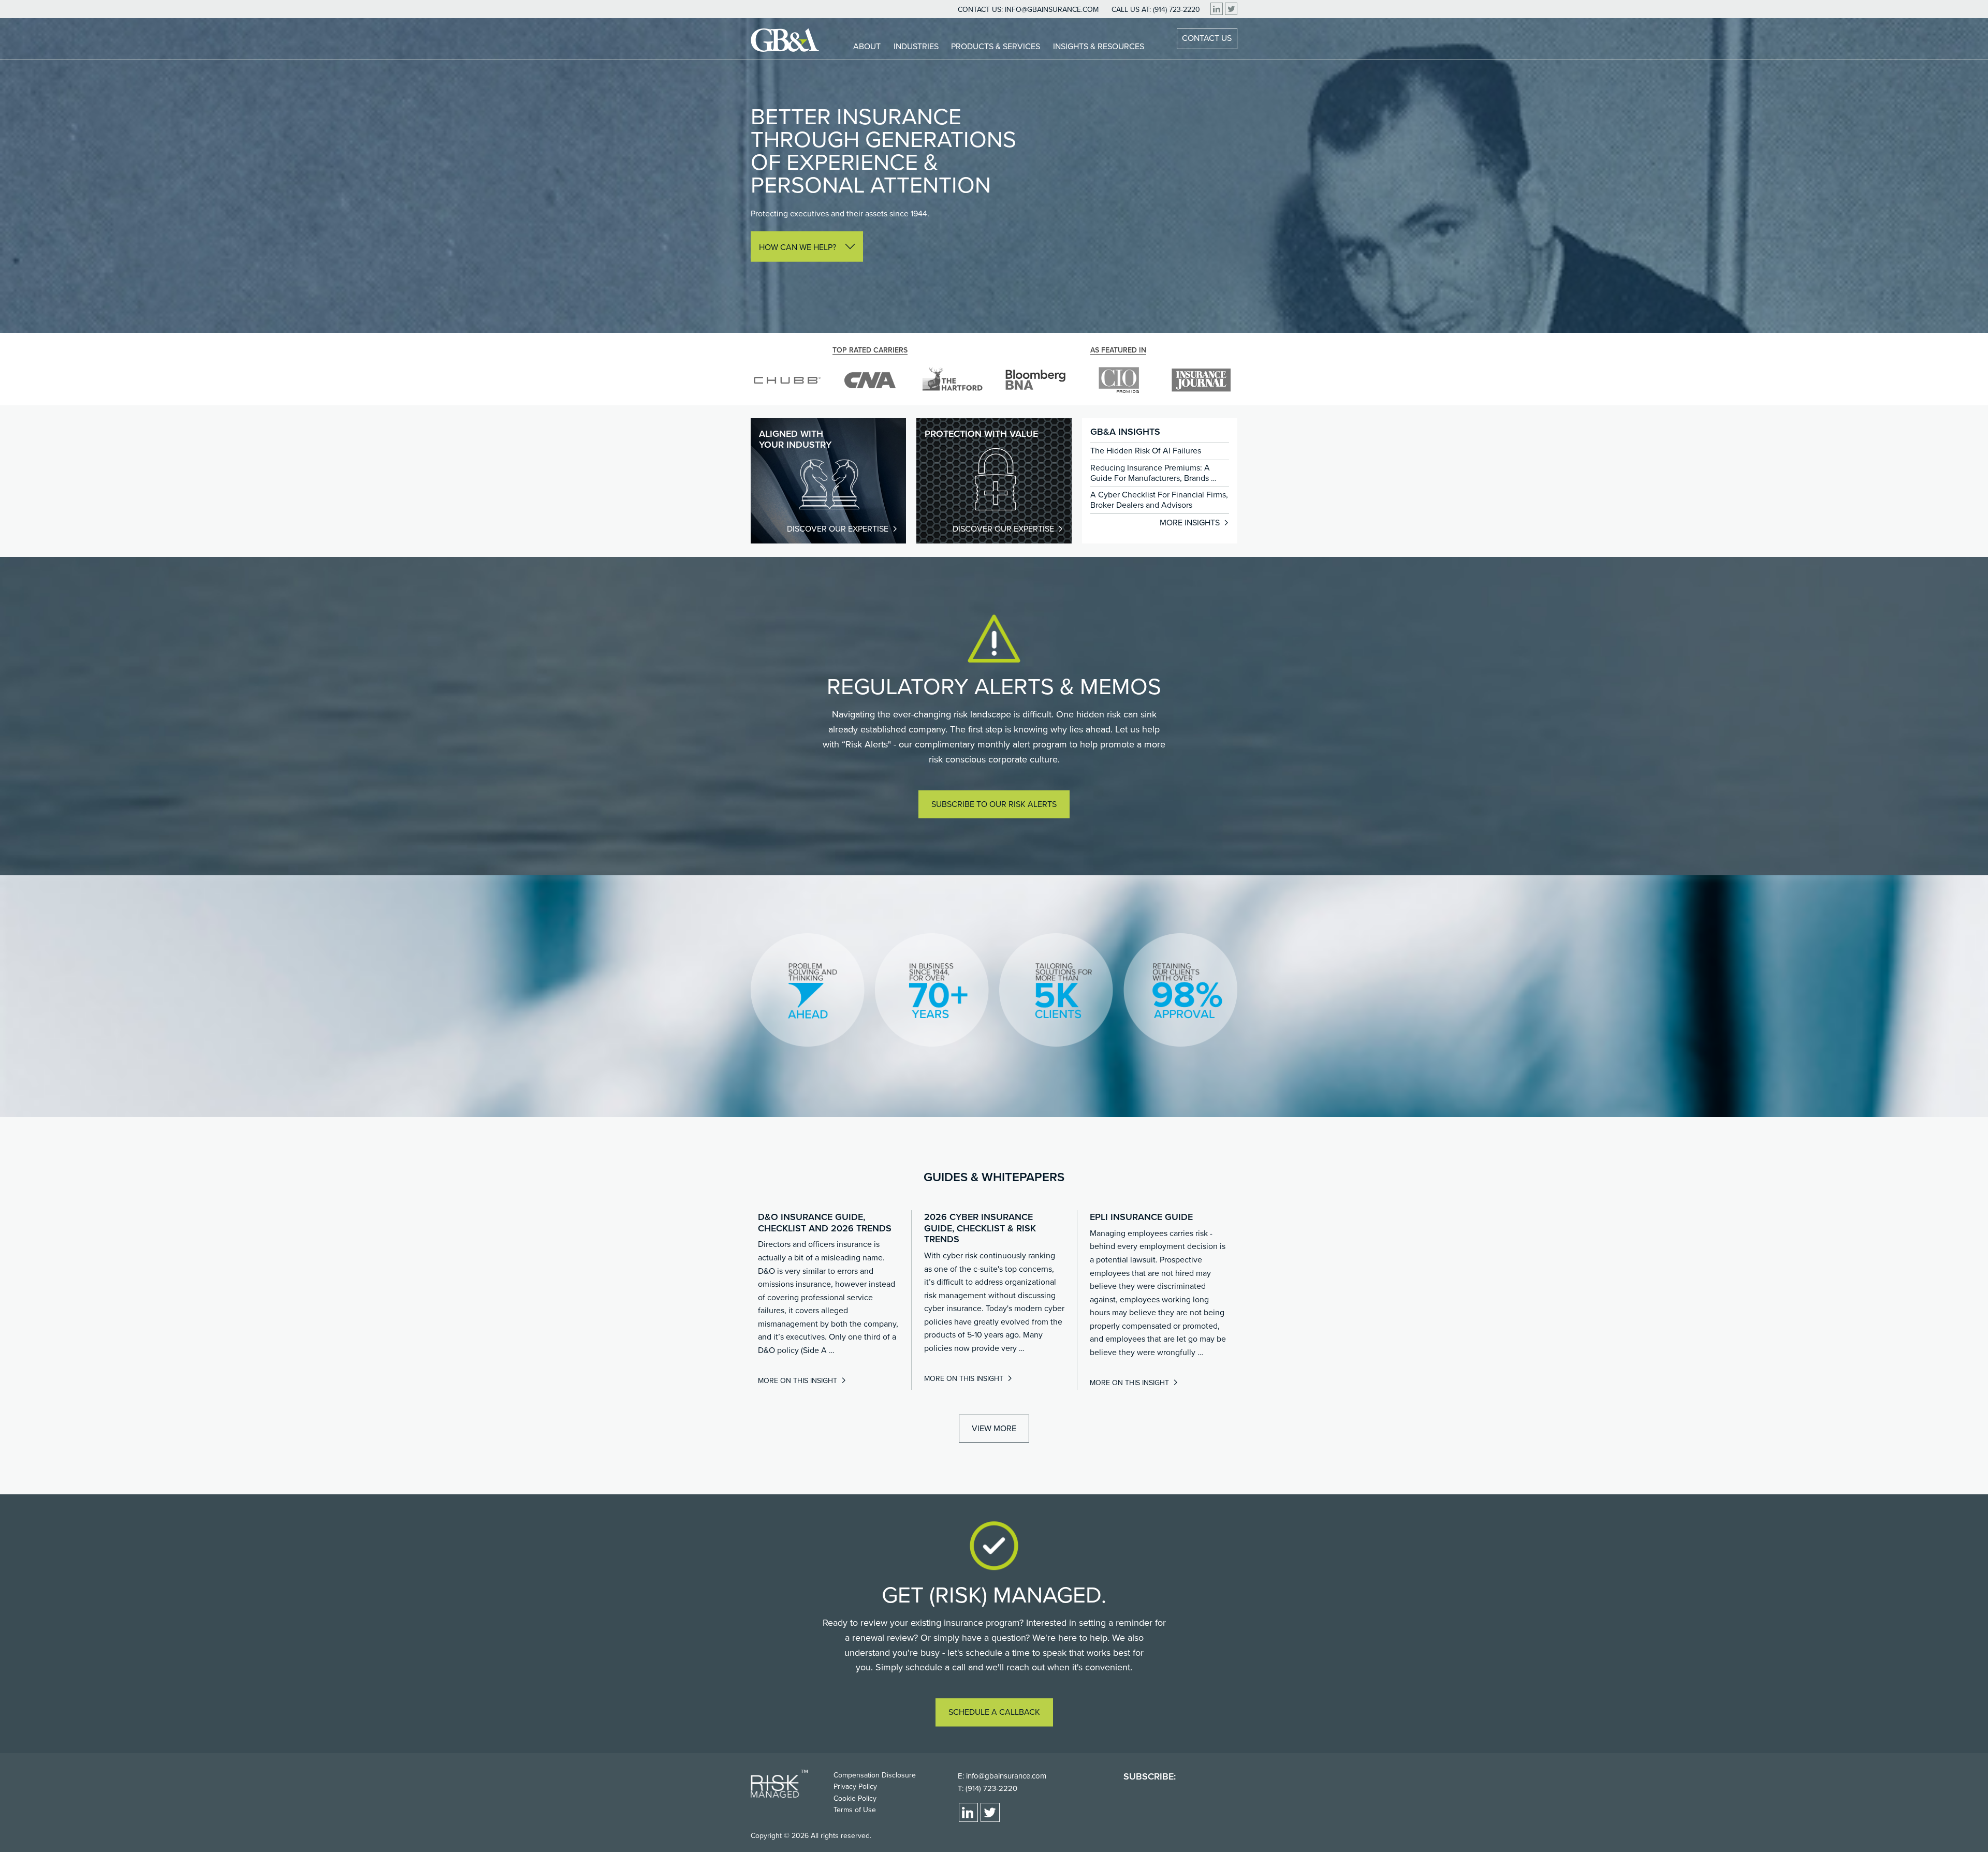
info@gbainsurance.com (1052, 10)
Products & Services (996, 47)
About (867, 47)
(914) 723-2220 (1176, 10)
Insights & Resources (1099, 47)
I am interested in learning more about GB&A (840, 276)
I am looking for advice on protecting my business (849, 289)
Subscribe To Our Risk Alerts (994, 804)
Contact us (1207, 38)
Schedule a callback (994, 1713)
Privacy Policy (855, 1787)
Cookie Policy (855, 1798)
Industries (916, 47)
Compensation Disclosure (875, 1775)
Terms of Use (855, 1810)
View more (994, 1429)
